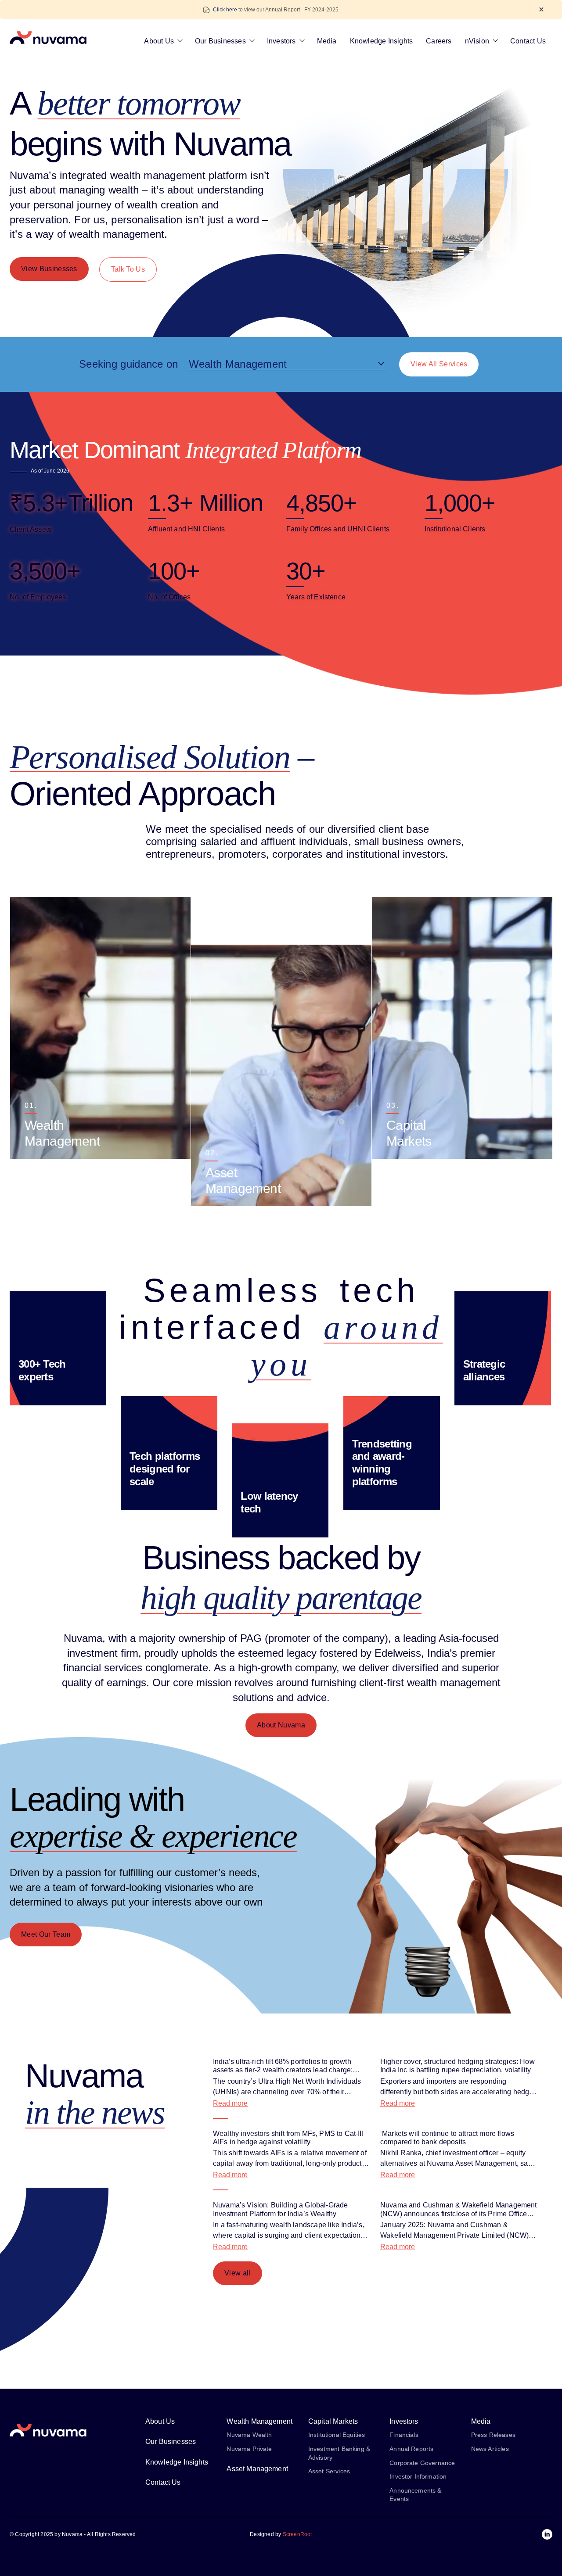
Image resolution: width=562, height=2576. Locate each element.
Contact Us (528, 41)
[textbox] (288, 364)
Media (327, 41)
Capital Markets (333, 2421)
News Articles (490, 2449)
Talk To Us (128, 269)
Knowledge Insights (382, 41)
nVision (477, 41)
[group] (100, 1028)
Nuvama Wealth (249, 2435)
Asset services (329, 2471)
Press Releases (493, 2435)
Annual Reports (411, 2449)
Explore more (45, 1131)
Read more (230, 2103)
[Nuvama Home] (48, 38)
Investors (281, 41)
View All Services (439, 364)
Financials (404, 2435)
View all (238, 2273)
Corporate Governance (422, 2462)
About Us (159, 41)
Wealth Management (259, 2421)
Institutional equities (337, 2435)
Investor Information (418, 2476)
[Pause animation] (281, 885)
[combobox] (288, 364)
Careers (439, 41)
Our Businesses (220, 41)
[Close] (541, 9)
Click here (225, 10)
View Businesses (49, 269)
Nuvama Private (249, 2449)
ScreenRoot (297, 2534)
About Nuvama (281, 1725)
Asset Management (257, 2468)
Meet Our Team (46, 1934)
